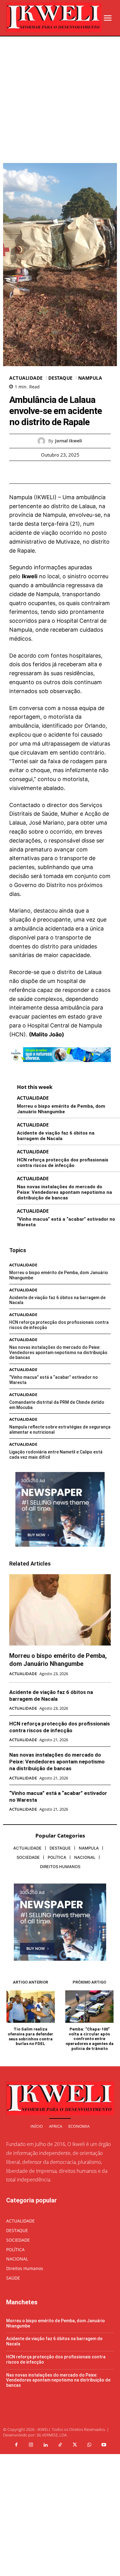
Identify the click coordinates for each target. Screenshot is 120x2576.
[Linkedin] (46, 2445)
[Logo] (54, 17)
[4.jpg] (60, 1066)
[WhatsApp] (81, 472)
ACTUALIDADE (26, 378)
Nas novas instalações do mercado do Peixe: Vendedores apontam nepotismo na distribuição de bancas (64, 1192)
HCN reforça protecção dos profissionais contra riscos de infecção (63, 1163)
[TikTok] (60, 2445)
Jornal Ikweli (68, 441)
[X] (53, 472)
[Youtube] (104, 2445)
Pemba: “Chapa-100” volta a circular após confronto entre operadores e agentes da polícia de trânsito (90, 2039)
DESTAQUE (60, 378)
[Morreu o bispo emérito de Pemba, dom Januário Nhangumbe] (60, 1610)
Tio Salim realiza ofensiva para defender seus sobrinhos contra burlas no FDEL (30, 2036)
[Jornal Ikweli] (43, 441)
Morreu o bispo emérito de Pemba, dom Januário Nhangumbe (61, 1109)
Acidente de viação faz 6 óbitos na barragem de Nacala (56, 1136)
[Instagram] (31, 2445)
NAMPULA (90, 378)
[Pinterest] (67, 472)
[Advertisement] (60, 100)
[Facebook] (39, 472)
